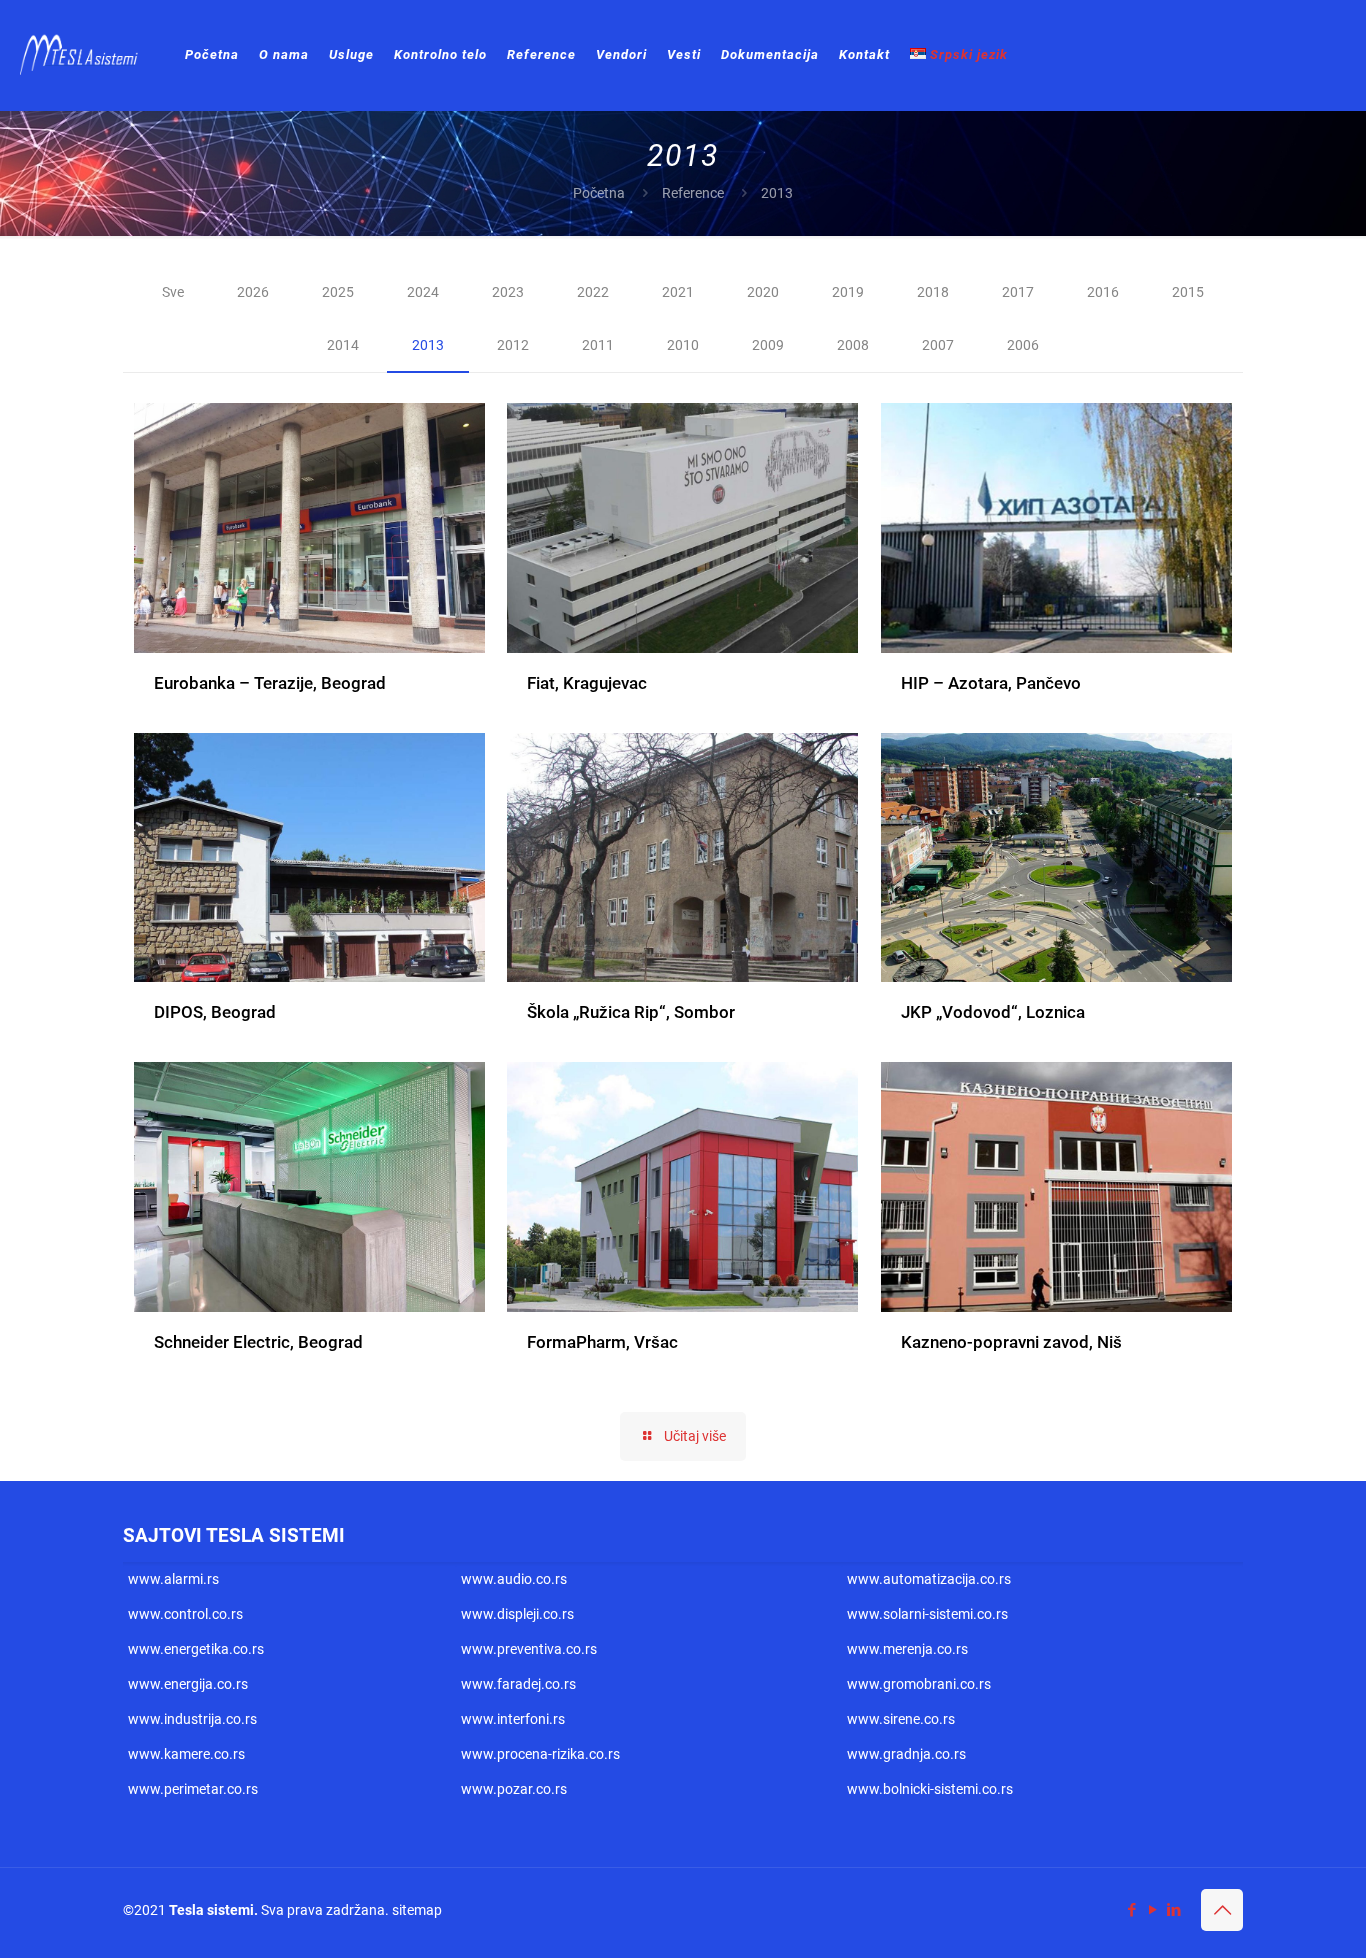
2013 (428, 345)
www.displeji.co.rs (517, 1614)
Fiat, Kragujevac (587, 683)
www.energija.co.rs (188, 1684)
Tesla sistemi (211, 1910)
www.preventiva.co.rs (529, 1649)
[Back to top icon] (1222, 1910)
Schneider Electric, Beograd (258, 1342)
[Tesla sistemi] (82, 55)
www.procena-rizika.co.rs (540, 1754)
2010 (683, 345)
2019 (848, 292)
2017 (1018, 292)
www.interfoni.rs (513, 1719)
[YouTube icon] (1152, 1910)
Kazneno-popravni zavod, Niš (1011, 1342)
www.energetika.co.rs (196, 1649)
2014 (343, 345)
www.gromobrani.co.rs (919, 1684)
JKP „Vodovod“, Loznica (993, 1012)
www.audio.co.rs (514, 1579)
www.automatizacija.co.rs (929, 1579)
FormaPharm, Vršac (602, 1342)
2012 (513, 345)
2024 (423, 292)
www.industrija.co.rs (192, 1719)
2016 (1103, 292)
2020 (763, 292)
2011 (598, 345)
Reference (693, 193)
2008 (853, 345)
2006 (1023, 345)
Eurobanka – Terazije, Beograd (270, 683)
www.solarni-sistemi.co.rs (927, 1614)
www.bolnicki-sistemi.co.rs (930, 1789)
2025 (338, 292)
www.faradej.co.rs (518, 1684)
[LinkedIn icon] (1173, 1910)
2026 (253, 292)
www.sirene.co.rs (901, 1719)
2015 (1188, 292)
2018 (933, 292)
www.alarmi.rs (173, 1579)
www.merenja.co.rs (907, 1649)
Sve (173, 292)
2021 (678, 292)
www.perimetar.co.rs (193, 1789)
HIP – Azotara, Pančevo (991, 683)
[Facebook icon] (1131, 1910)
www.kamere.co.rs (186, 1754)
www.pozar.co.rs (514, 1789)
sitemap (417, 1910)
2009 (768, 345)
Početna (599, 193)
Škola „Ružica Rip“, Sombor (631, 1012)
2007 (938, 345)
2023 (508, 292)
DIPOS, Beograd (215, 1012)
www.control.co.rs (185, 1614)
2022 (593, 292)
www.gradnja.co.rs (906, 1754)
